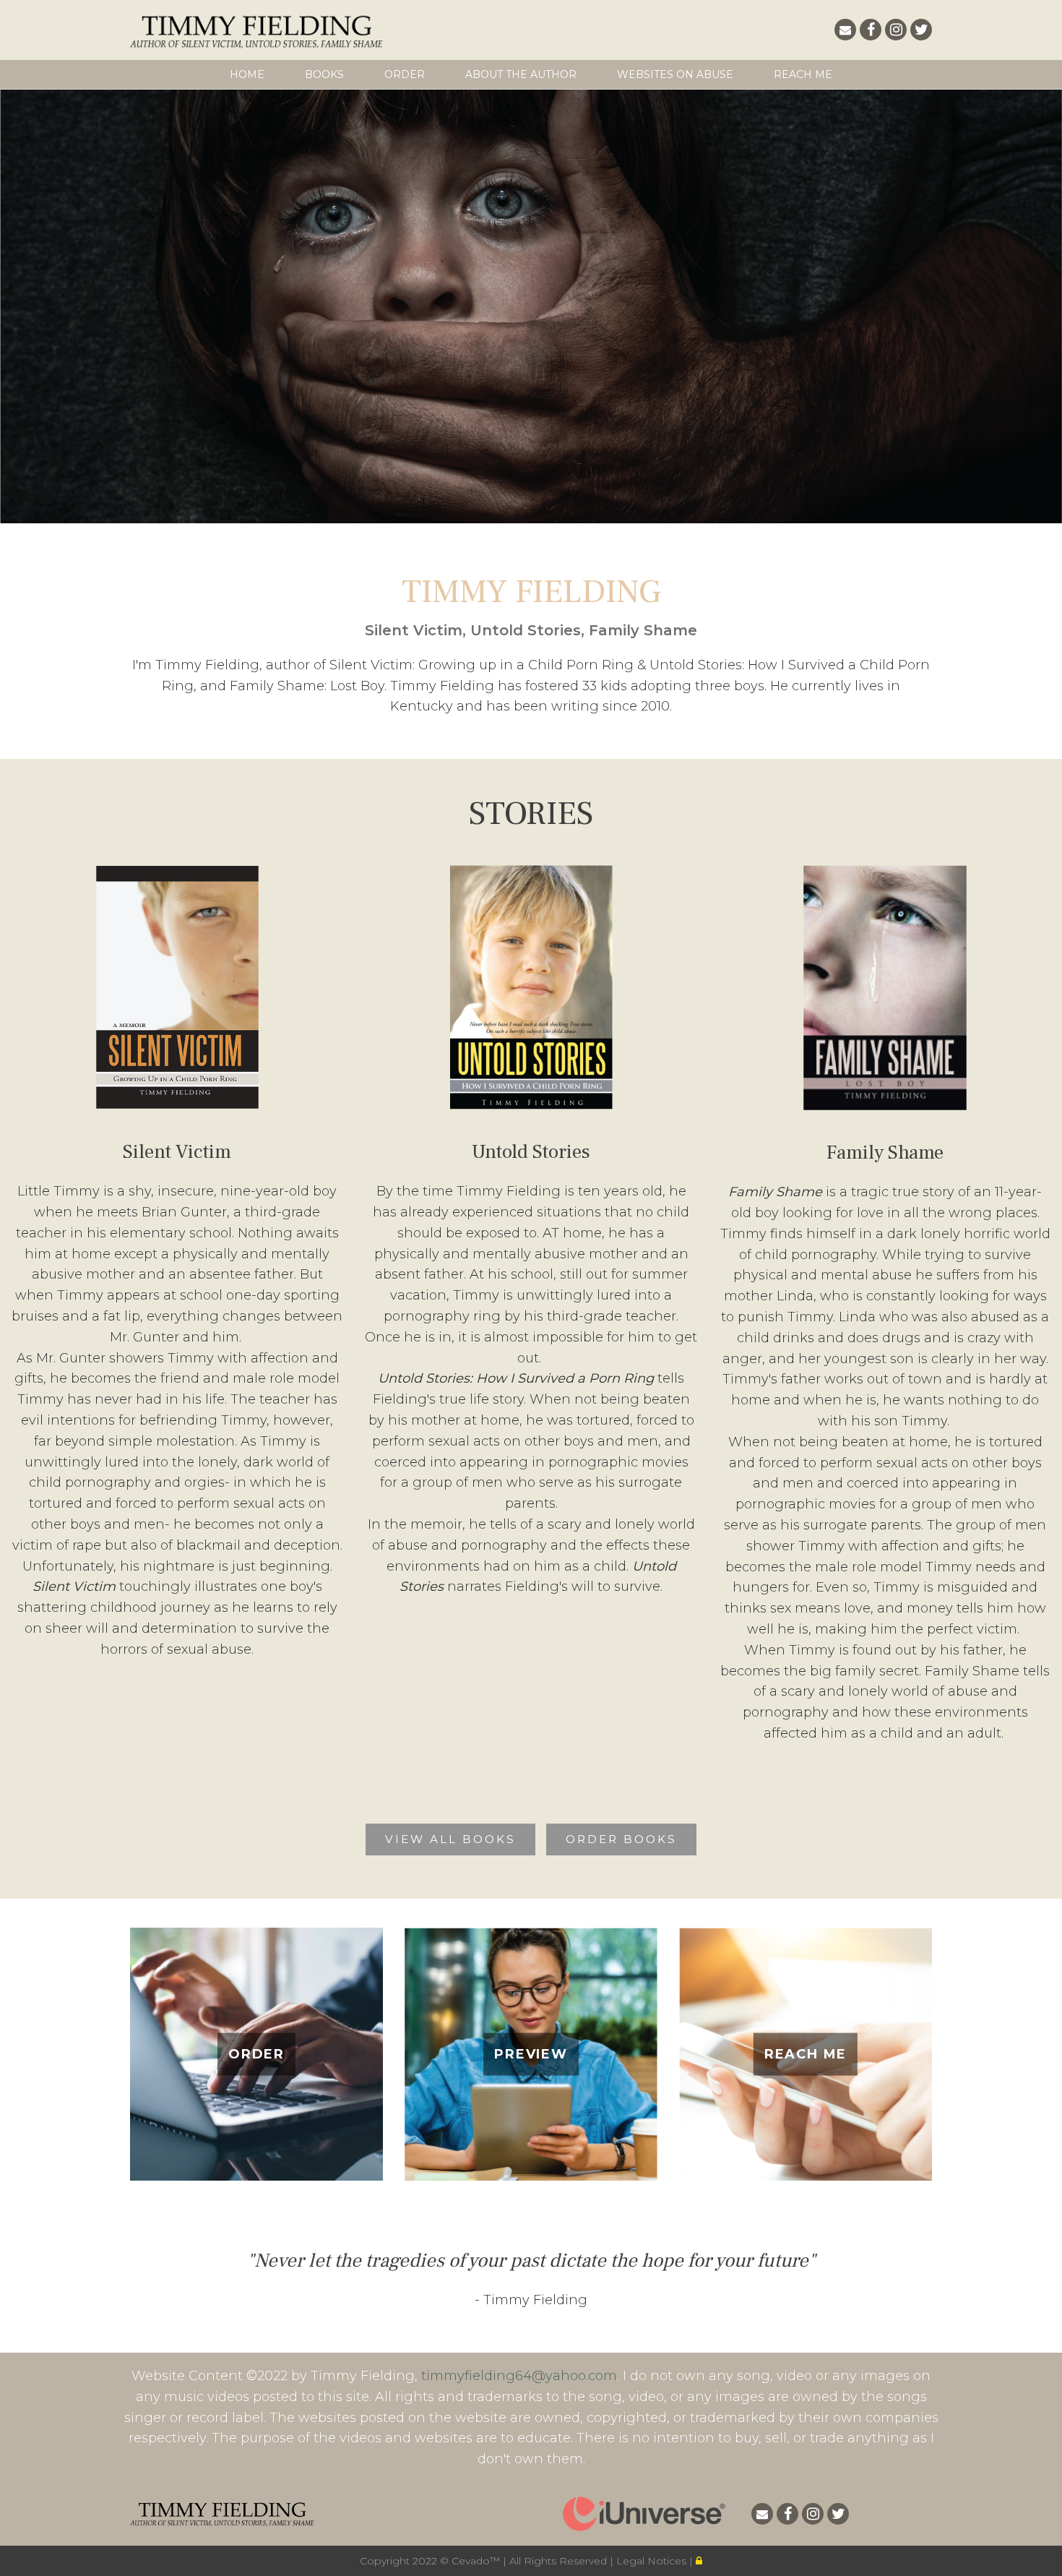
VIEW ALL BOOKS (450, 1839)
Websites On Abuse (675, 74)
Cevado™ (477, 2561)
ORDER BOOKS (621, 1839)
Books (324, 74)
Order (405, 74)
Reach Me (803, 74)
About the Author (521, 74)
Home (247, 74)
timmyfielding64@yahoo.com (519, 2376)
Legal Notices (653, 2561)
